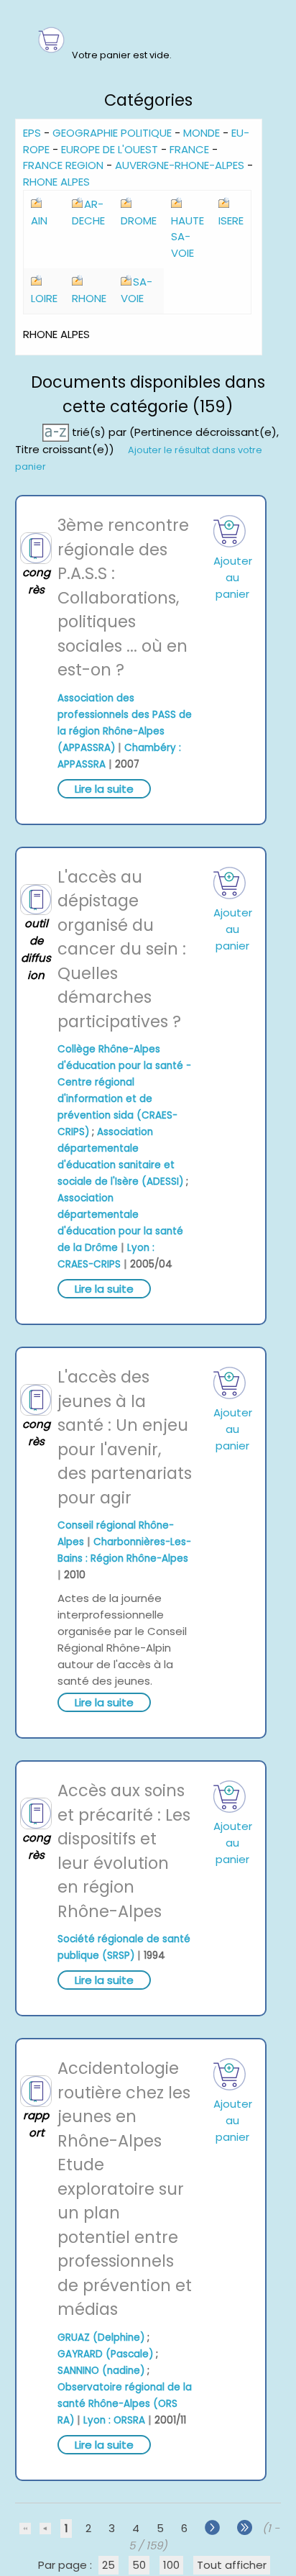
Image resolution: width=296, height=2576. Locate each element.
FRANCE (189, 149)
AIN (39, 220)
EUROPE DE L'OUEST (110, 149)
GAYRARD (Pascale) (105, 2354)
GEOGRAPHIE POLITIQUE (112, 133)
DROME (139, 220)
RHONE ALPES (56, 182)
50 (139, 2565)
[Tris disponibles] (57, 432)
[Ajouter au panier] (230, 531)
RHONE (89, 298)
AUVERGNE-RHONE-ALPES (180, 165)
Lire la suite (104, 789)
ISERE (231, 220)
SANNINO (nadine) (101, 2371)
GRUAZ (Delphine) (101, 2338)
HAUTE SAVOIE (188, 237)
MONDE (202, 133)
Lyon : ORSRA (114, 2420)
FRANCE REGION (63, 165)
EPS (32, 133)
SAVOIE (137, 290)
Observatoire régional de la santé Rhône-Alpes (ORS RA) (125, 2404)
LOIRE (44, 298)
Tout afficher (232, 2565)
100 (171, 2565)
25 (108, 2565)
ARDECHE (88, 212)
